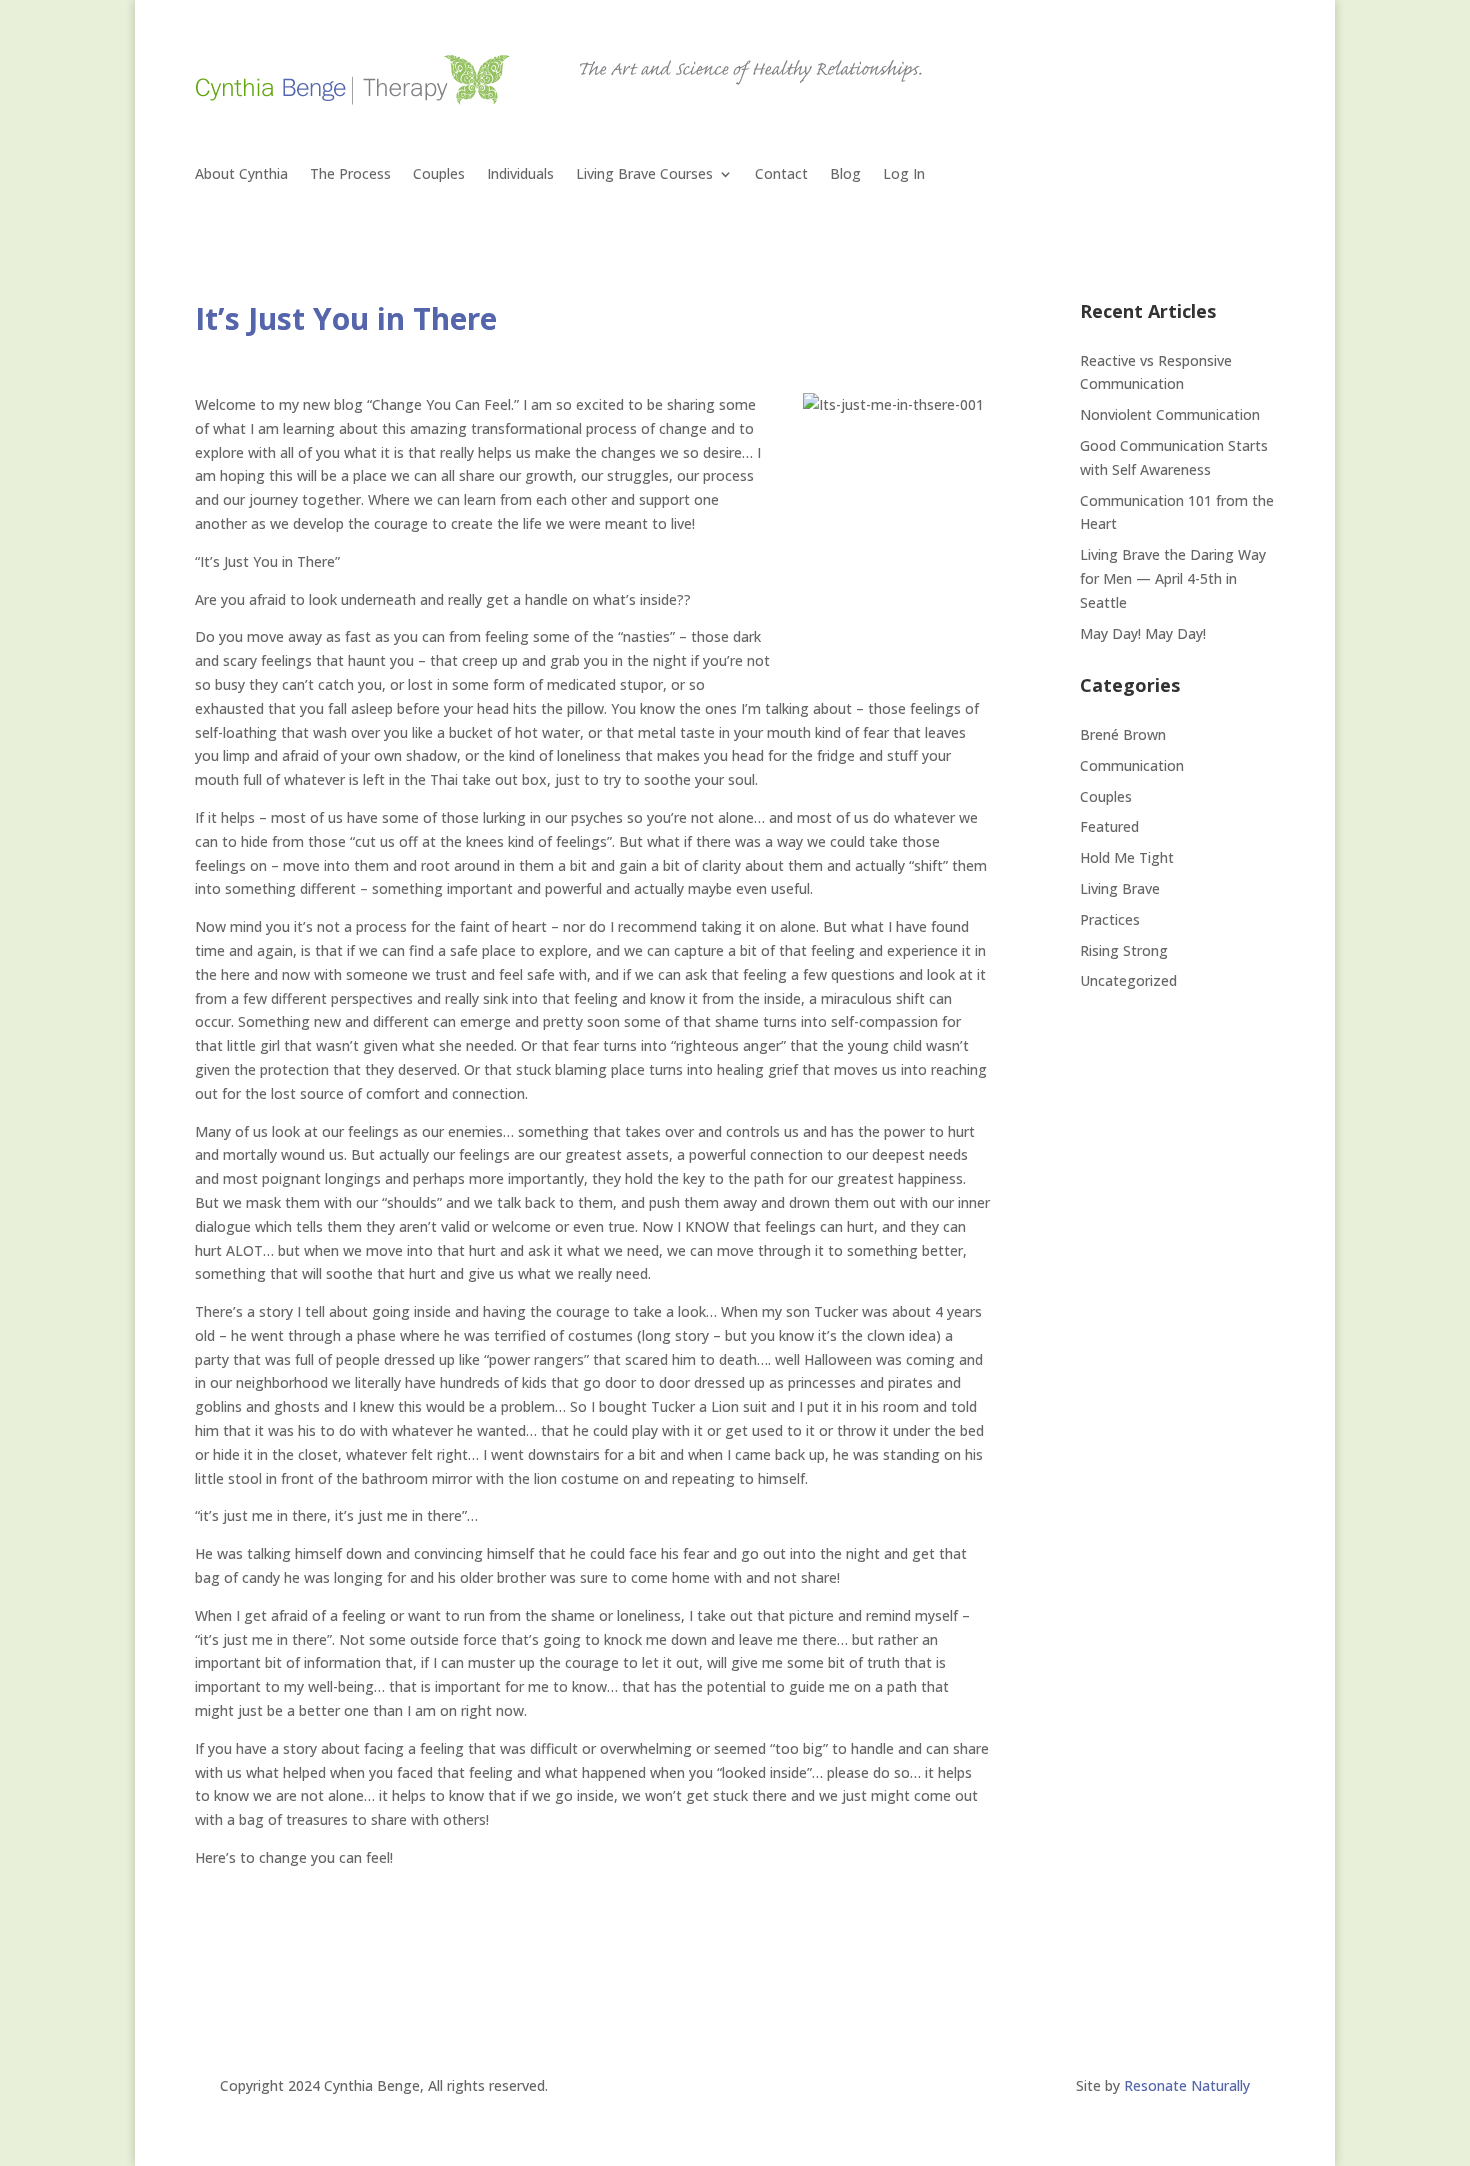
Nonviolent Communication (1170, 414)
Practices (1110, 919)
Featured (1109, 826)
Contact (781, 175)
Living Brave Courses (644, 175)
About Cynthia (241, 175)
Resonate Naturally (1187, 2085)
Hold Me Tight (1127, 857)
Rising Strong (1124, 950)
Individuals (520, 175)
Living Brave (1120, 888)
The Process (350, 175)
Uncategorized (1128, 980)
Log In (904, 175)
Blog (845, 175)
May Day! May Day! (1143, 633)
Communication (1132, 765)
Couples (439, 175)
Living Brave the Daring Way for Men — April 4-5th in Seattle (1173, 578)
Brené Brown (1123, 734)
